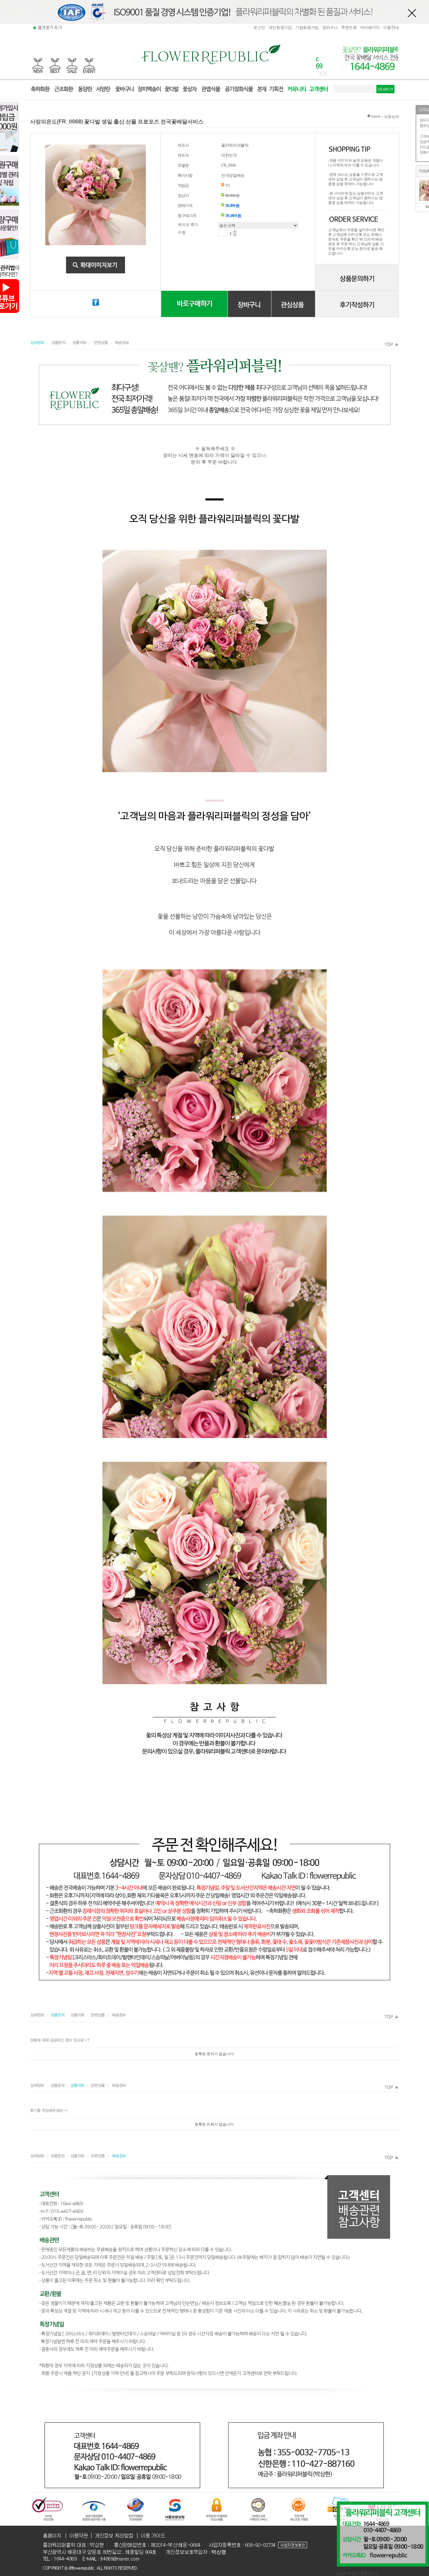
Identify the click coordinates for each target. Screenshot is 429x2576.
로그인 (259, 28)
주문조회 (349, 28)
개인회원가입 (280, 28)
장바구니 (330, 28)
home (375, 116)
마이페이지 (370, 28)
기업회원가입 (307, 28)
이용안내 (391, 28)
